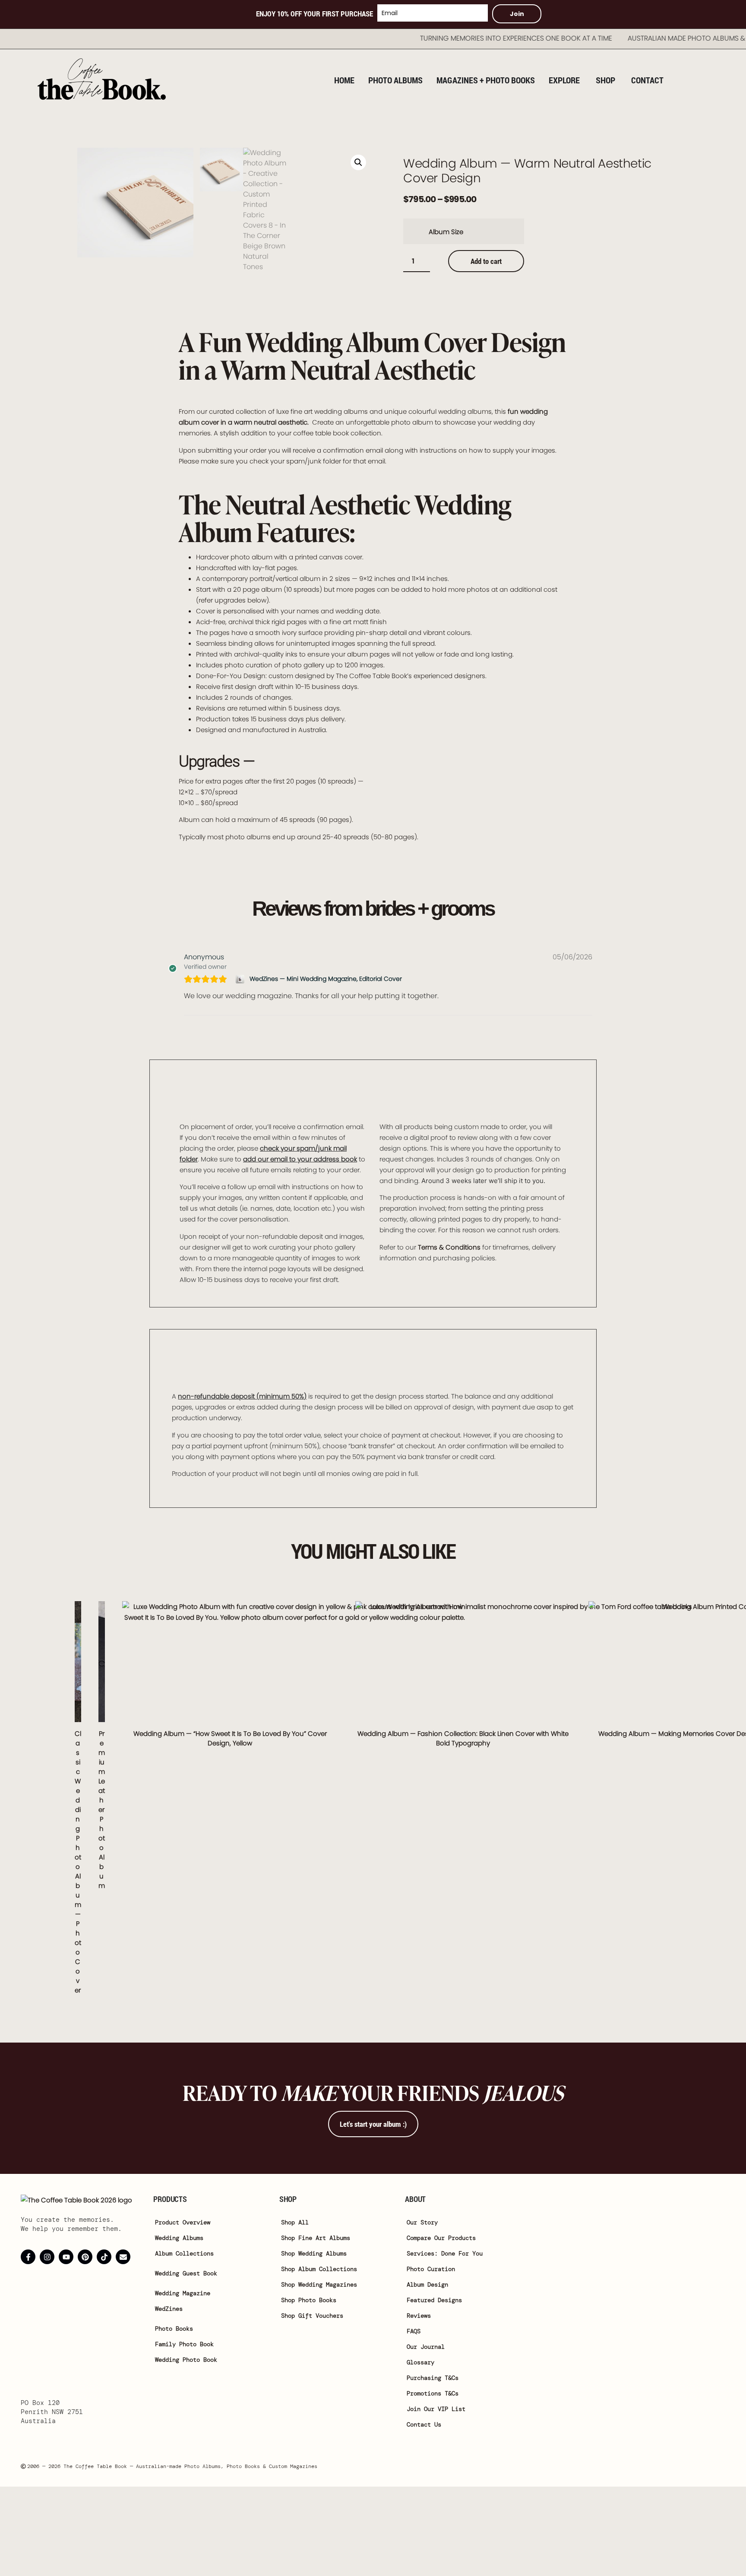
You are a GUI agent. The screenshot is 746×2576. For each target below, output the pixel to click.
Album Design (427, 2284)
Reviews (419, 2316)
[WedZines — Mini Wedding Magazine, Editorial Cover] (241, 979)
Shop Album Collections (319, 2269)
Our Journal (426, 2347)
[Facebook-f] (28, 2257)
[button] (358, 162)
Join (517, 14)
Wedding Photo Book (186, 2360)
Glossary (420, 2362)
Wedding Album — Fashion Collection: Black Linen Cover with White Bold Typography (463, 1738)
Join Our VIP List (436, 2409)
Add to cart (486, 261)
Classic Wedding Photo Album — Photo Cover (78, 1862)
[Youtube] (66, 2257)
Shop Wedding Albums (314, 2253)
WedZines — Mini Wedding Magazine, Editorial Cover (326, 979)
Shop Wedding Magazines (319, 2284)
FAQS (414, 2331)
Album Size (446, 232)
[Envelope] (123, 2257)
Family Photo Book (184, 2344)
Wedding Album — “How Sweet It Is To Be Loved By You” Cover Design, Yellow (230, 1738)
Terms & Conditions (449, 1247)
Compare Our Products (441, 2238)
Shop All (295, 2222)
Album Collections (184, 2253)
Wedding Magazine (183, 2293)
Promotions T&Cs (433, 2393)
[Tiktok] (104, 2257)
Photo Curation (431, 2269)
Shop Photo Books (309, 2300)
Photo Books (174, 2329)
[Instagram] (47, 2257)
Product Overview (183, 2222)
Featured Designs (434, 2300)
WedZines (169, 2309)
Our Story (422, 2222)
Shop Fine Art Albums (316, 2238)
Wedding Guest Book (186, 2273)
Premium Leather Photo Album (102, 1810)
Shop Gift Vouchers (312, 2316)
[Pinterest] (85, 2257)
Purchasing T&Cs (433, 2378)
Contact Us (424, 2424)
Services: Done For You (445, 2253)
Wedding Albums (179, 2238)
